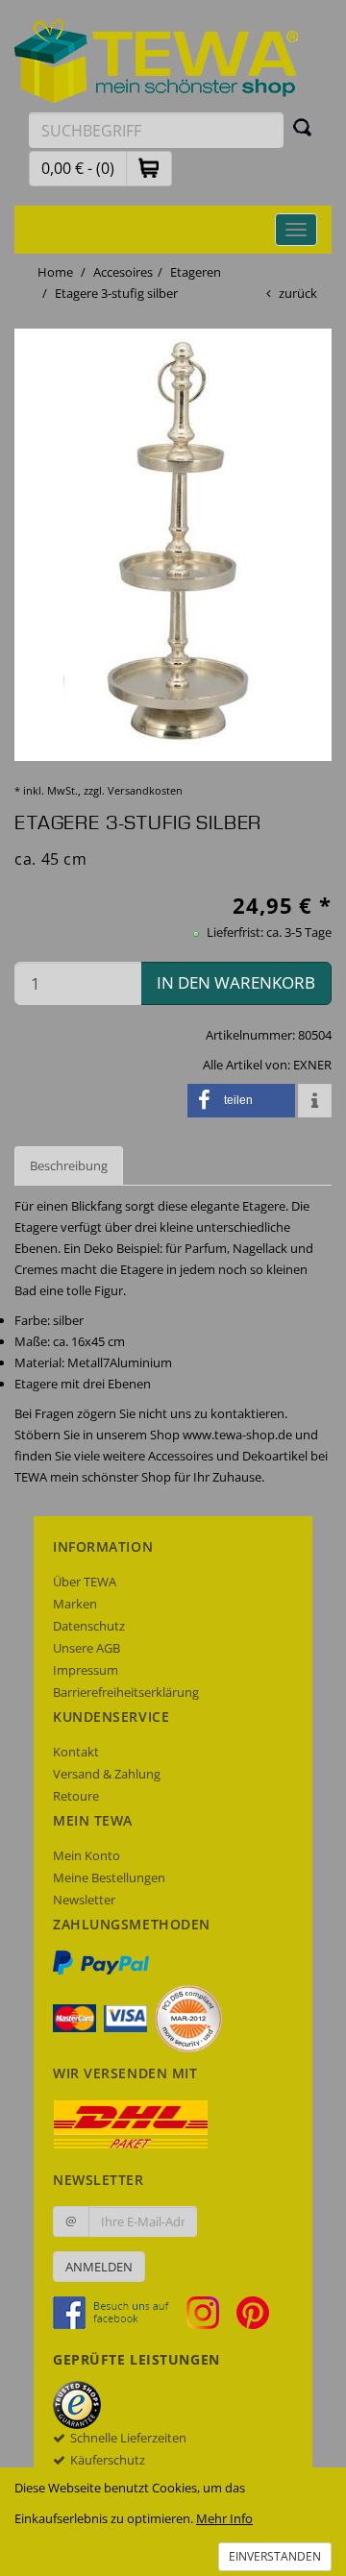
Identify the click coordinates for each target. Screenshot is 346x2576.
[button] (149, 168)
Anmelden (99, 2267)
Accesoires (123, 272)
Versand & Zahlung (107, 1774)
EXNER (312, 1065)
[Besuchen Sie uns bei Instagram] (210, 2312)
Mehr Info (224, 2518)
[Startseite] (157, 60)
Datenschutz (89, 1626)
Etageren (196, 272)
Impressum (86, 1670)
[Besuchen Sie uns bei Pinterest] (253, 2312)
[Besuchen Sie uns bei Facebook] (118, 2312)
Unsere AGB (86, 1648)
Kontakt (76, 1752)
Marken (75, 1604)
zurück (298, 293)
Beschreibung (69, 1165)
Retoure (76, 1796)
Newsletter (84, 1900)
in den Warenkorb (236, 982)
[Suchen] (303, 127)
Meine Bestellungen (109, 1877)
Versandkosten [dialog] (145, 790)
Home (55, 272)
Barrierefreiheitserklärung (126, 1692)
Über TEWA (85, 1582)
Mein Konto (86, 1855)
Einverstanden (275, 2556)
